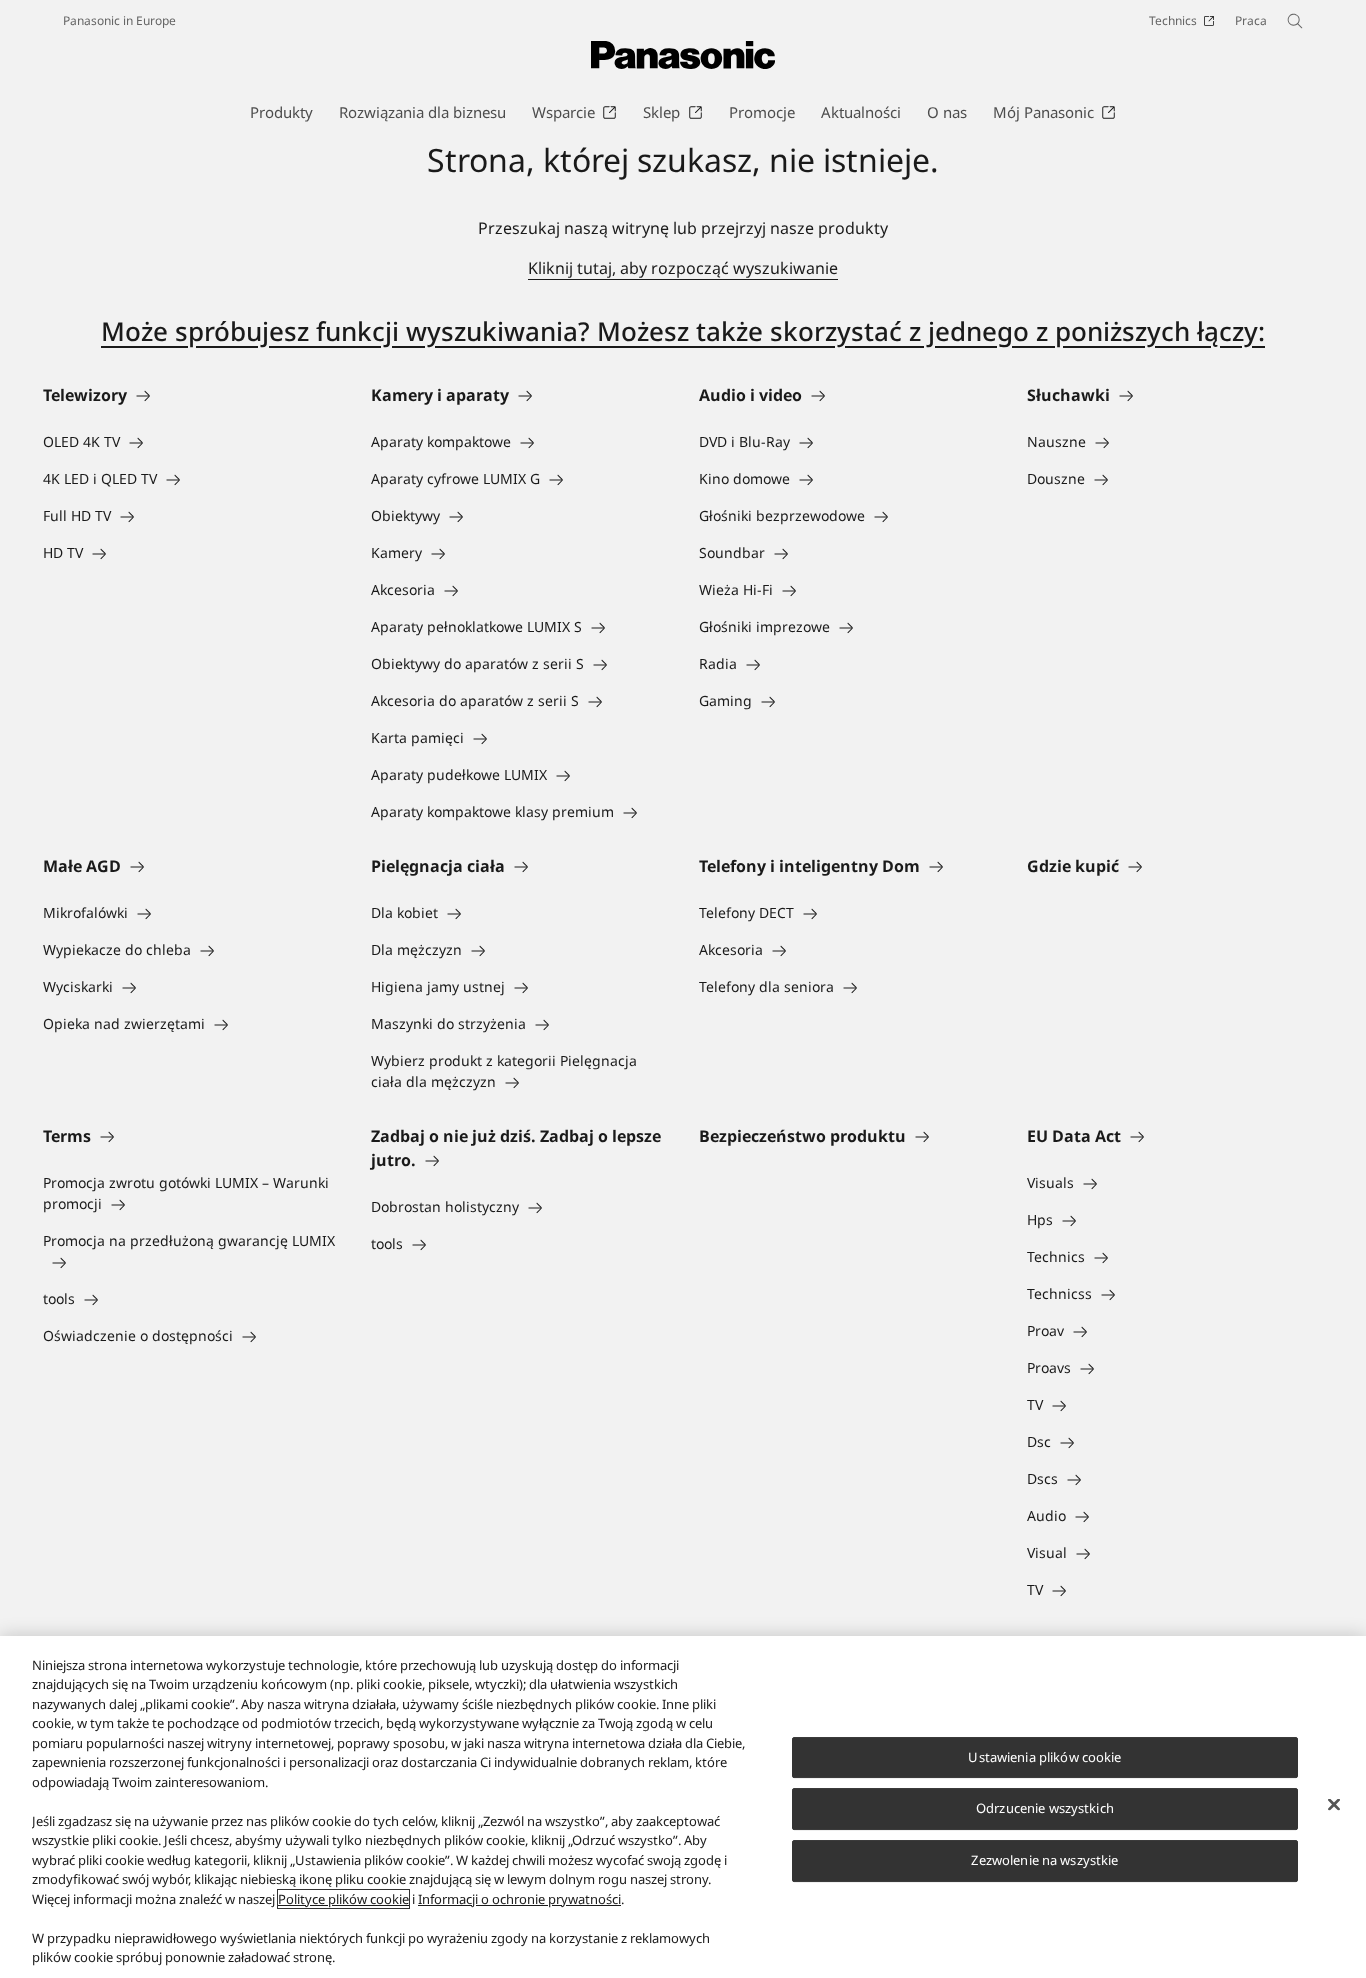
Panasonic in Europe (119, 20)
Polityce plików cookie (343, 1899)
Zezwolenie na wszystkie (1044, 1860)
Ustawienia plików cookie (1044, 1757)
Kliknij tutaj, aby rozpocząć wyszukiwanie (683, 268)
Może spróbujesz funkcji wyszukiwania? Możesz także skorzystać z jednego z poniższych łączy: (683, 331)
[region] (683, 1807)
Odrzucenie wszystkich (1045, 1809)
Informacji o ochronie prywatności (519, 1899)
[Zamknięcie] (1334, 1804)
